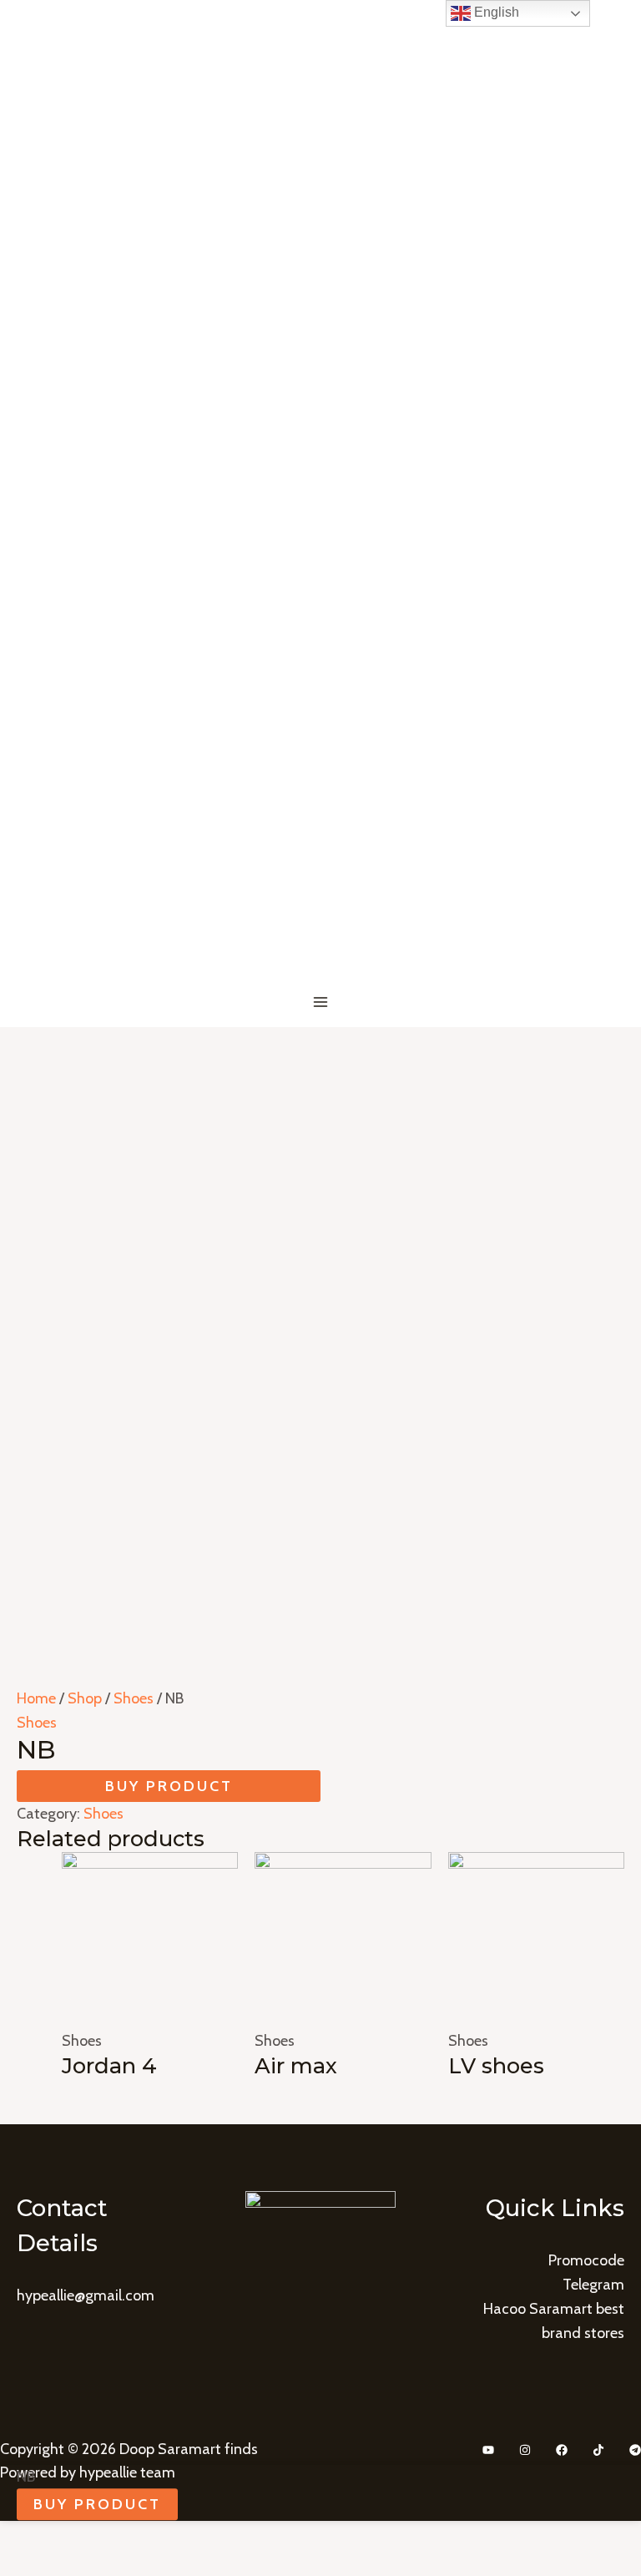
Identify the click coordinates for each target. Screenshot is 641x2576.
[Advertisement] (320, 1152)
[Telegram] (635, 2450)
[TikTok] (598, 2450)
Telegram (593, 2285)
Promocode (586, 2260)
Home (36, 1698)
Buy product (169, 1786)
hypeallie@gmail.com (86, 2295)
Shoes (134, 1698)
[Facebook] (562, 2450)
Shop (85, 1698)
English (495, 12)
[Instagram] (525, 2450)
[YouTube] (488, 2450)
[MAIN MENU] (321, 1002)
